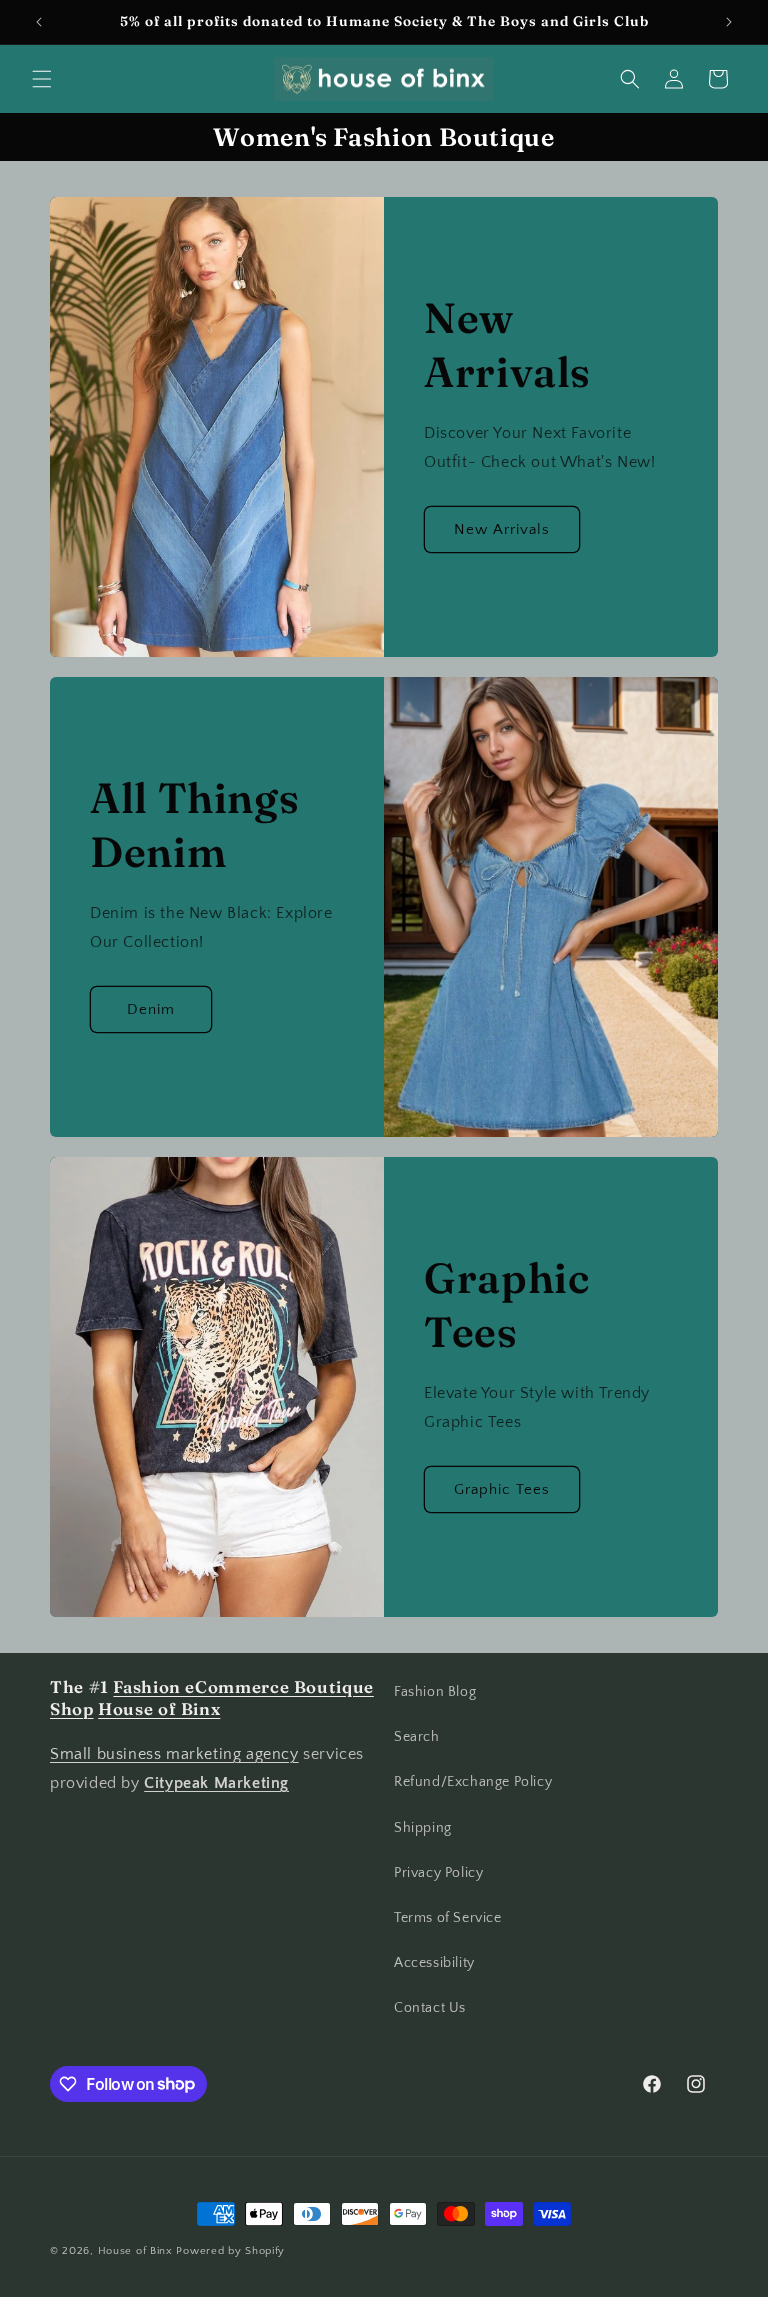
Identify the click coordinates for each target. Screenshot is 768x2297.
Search (417, 1737)
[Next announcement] (729, 22)
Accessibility (434, 1963)
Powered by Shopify (230, 2251)
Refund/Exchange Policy (473, 1782)
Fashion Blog (435, 1692)
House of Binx (137, 2251)
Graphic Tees (502, 1489)
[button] (42, 79)
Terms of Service (448, 1918)
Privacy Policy (438, 1873)
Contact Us (430, 2008)
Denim (151, 1009)
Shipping (423, 1828)
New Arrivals (502, 529)
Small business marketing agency (174, 1754)
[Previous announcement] (39, 22)
